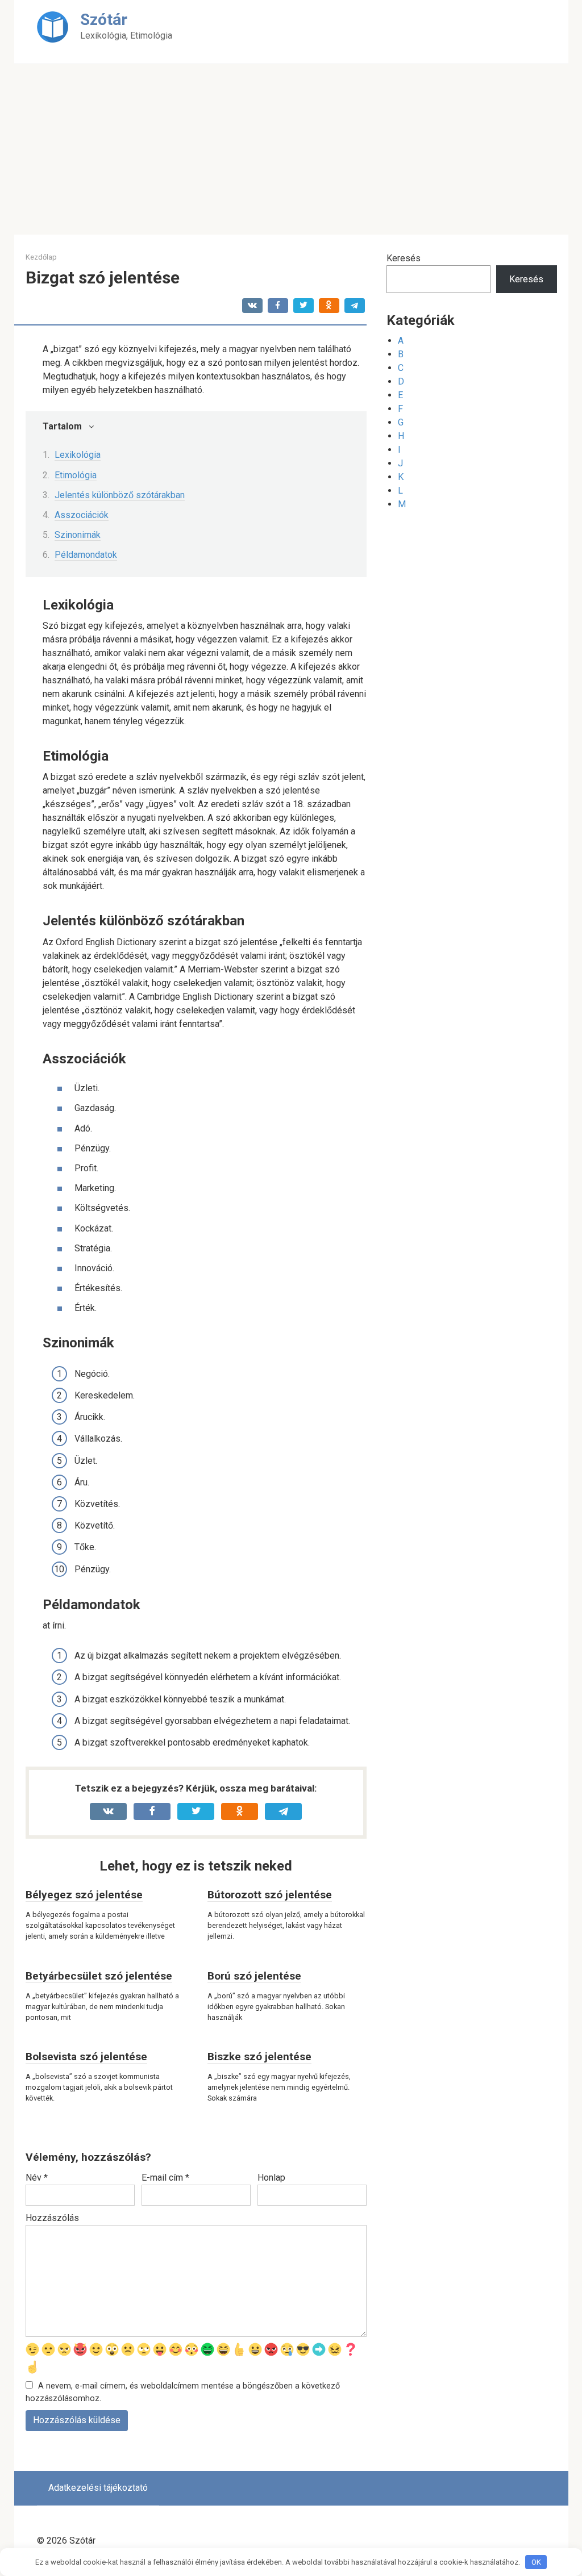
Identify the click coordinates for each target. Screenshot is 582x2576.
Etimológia (76, 475)
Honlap (271, 2178)
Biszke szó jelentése (259, 2057)
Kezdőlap (41, 257)
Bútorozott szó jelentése (270, 1895)
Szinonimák (78, 535)
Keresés (404, 258)
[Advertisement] (291, 149)
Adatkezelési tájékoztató (98, 2488)
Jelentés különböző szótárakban (120, 495)
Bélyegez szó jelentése (84, 1895)
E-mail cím (165, 2178)
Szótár (104, 20)
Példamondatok (86, 555)
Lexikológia (78, 455)
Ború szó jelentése (254, 1976)
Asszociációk (82, 515)
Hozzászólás (52, 2218)
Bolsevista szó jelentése (86, 2057)
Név (37, 2178)
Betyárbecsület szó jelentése (99, 1976)
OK (536, 2562)
